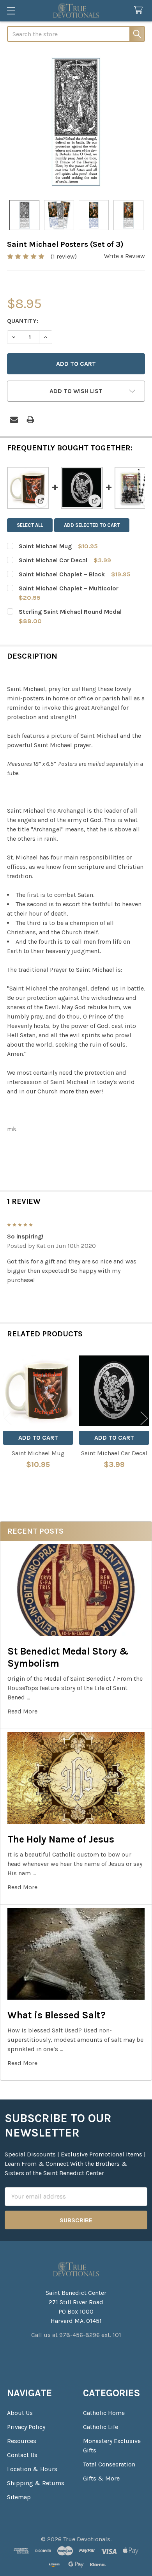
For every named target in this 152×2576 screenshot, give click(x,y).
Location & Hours (32, 2469)
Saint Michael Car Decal (53, 560)
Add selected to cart (92, 525)
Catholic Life (101, 2427)
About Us (20, 2413)
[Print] (30, 420)
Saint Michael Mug (45, 546)
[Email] (14, 420)
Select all (30, 525)
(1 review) (64, 256)
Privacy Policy (26, 2427)
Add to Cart (38, 1438)
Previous (8, 1418)
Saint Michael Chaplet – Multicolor (69, 588)
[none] (76, 122)
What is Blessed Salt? (57, 2015)
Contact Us (22, 2455)
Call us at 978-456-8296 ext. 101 (76, 2335)
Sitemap (19, 2497)
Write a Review (125, 256)
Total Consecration (109, 2464)
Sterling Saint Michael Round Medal (70, 612)
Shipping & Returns (36, 2483)
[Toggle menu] (11, 11)
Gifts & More (101, 2478)
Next (144, 1418)
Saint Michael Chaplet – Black (62, 574)
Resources (22, 2441)
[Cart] (140, 10)
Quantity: (23, 321)
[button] (76, 391)
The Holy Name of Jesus (61, 1839)
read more (22, 1711)
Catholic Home (104, 2413)
